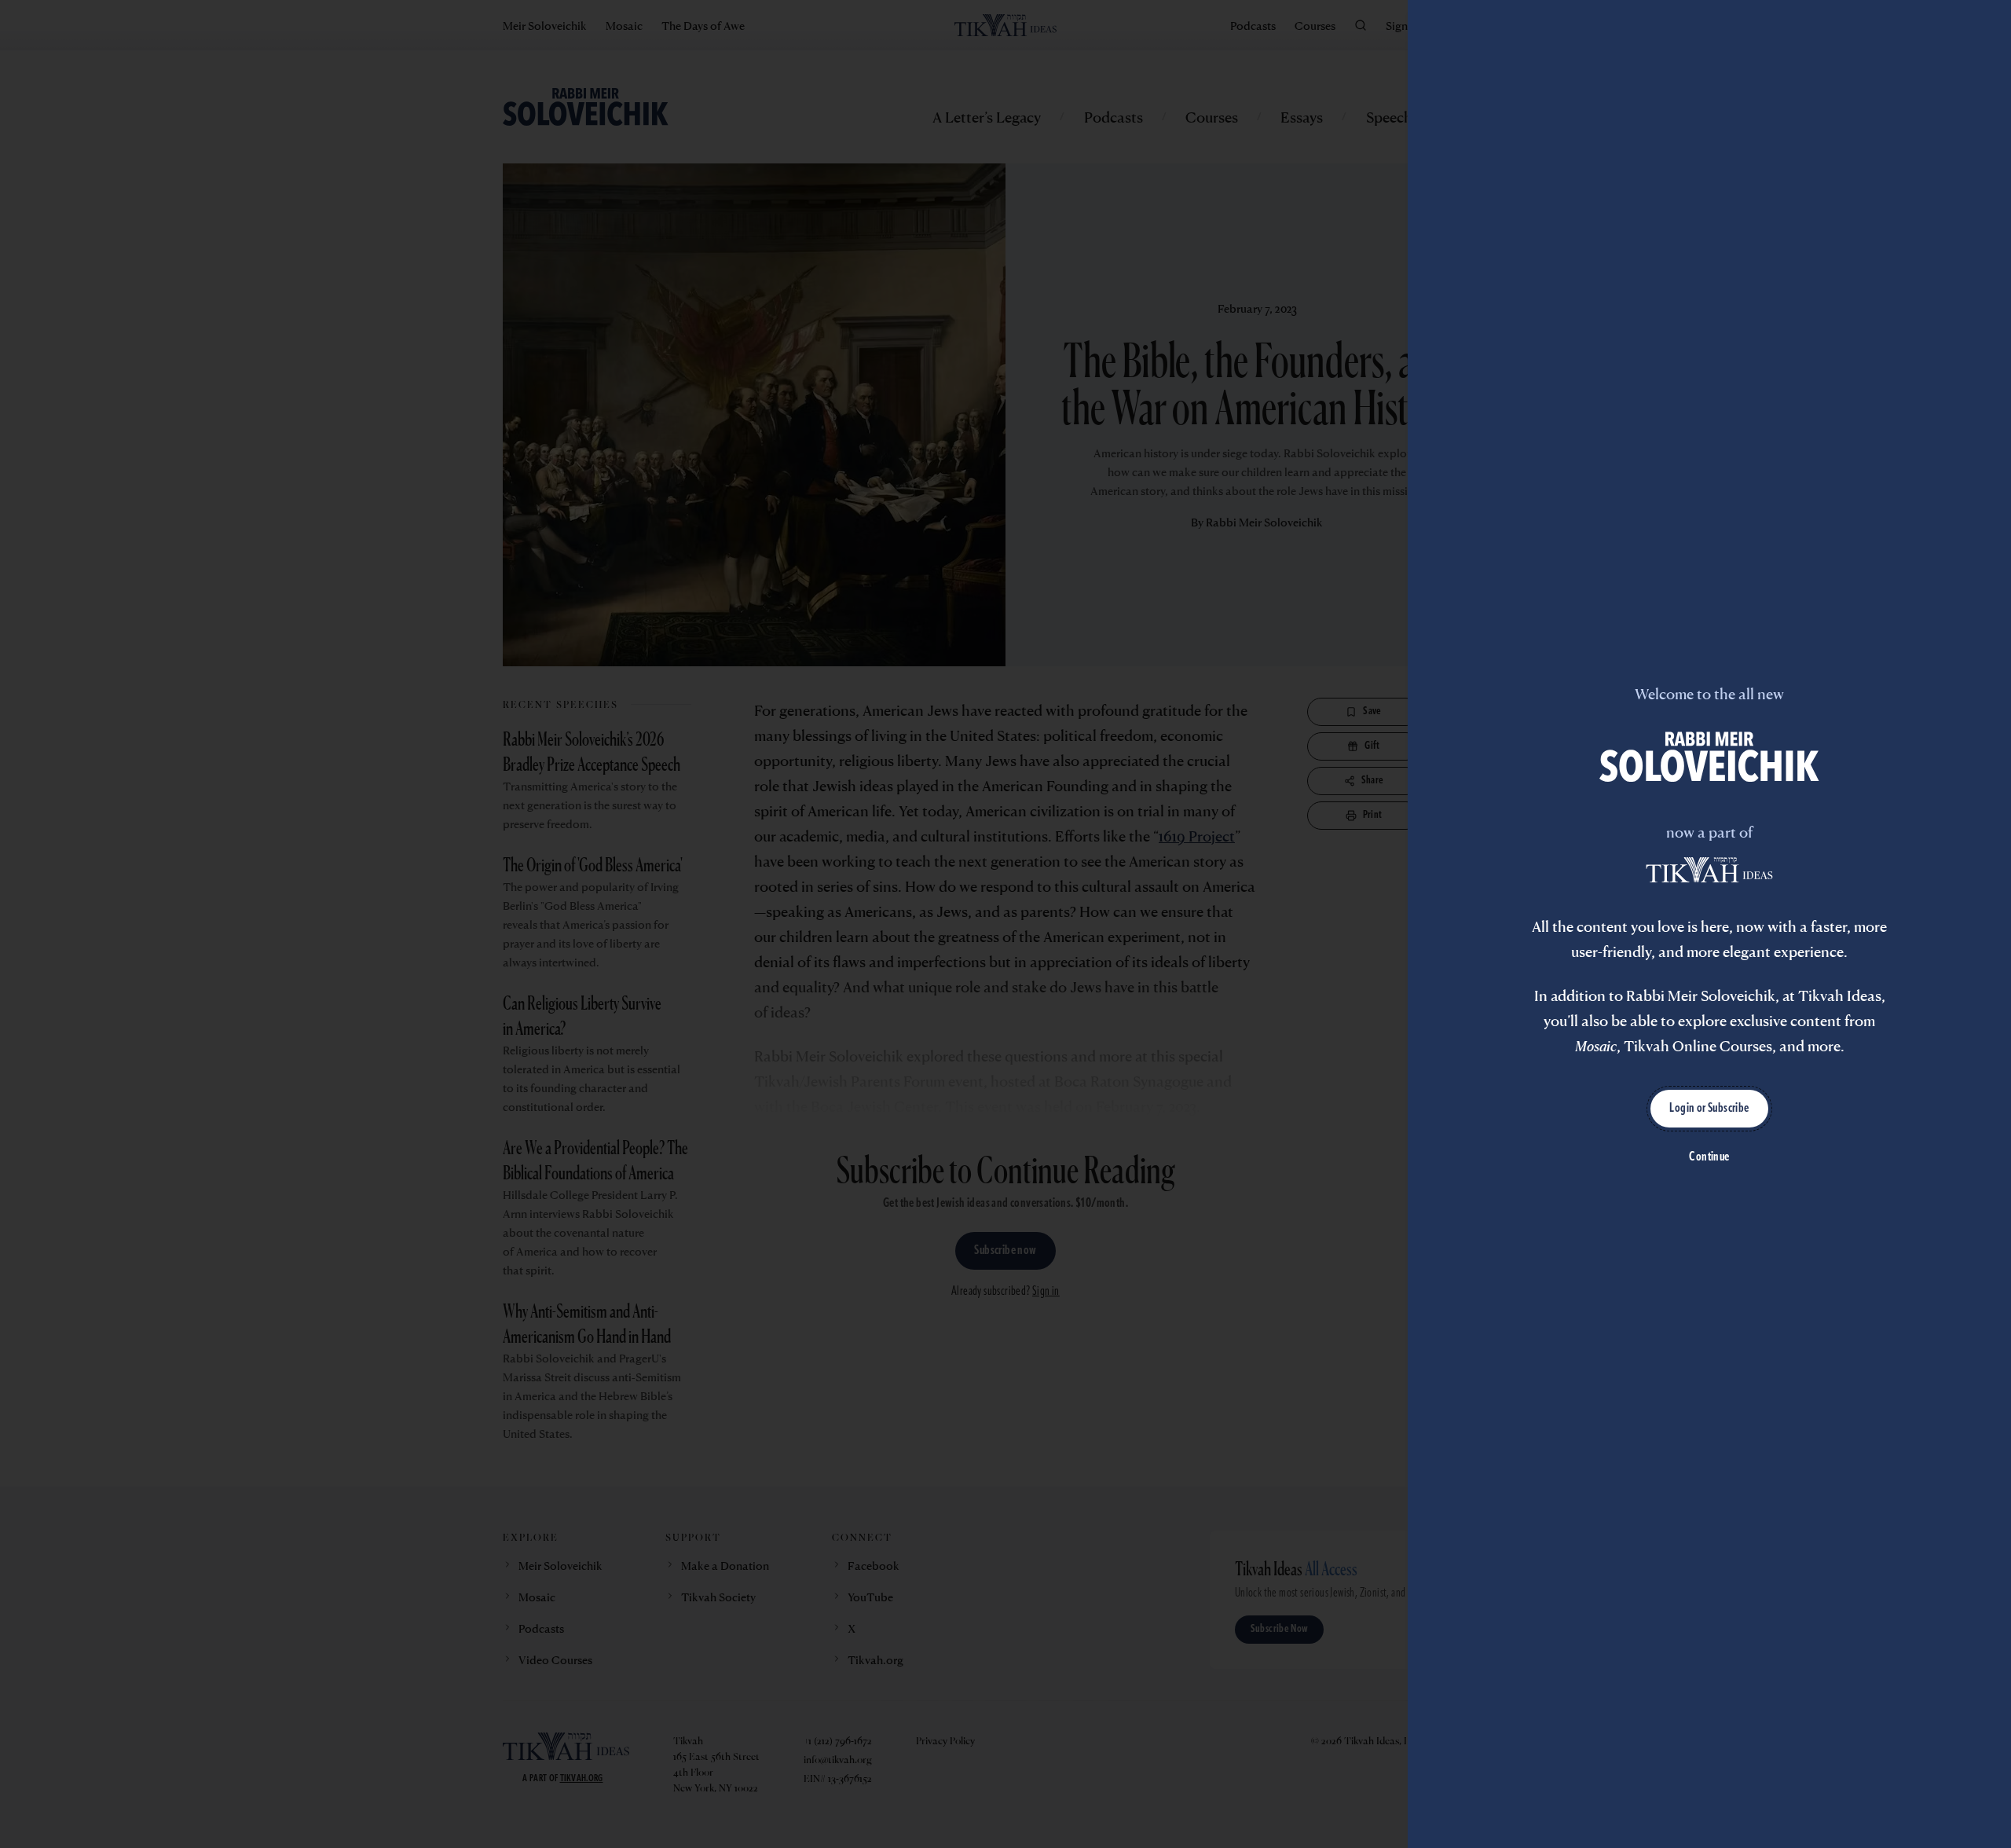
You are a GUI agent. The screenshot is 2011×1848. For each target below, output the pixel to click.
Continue (1709, 1157)
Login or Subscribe (1709, 1109)
